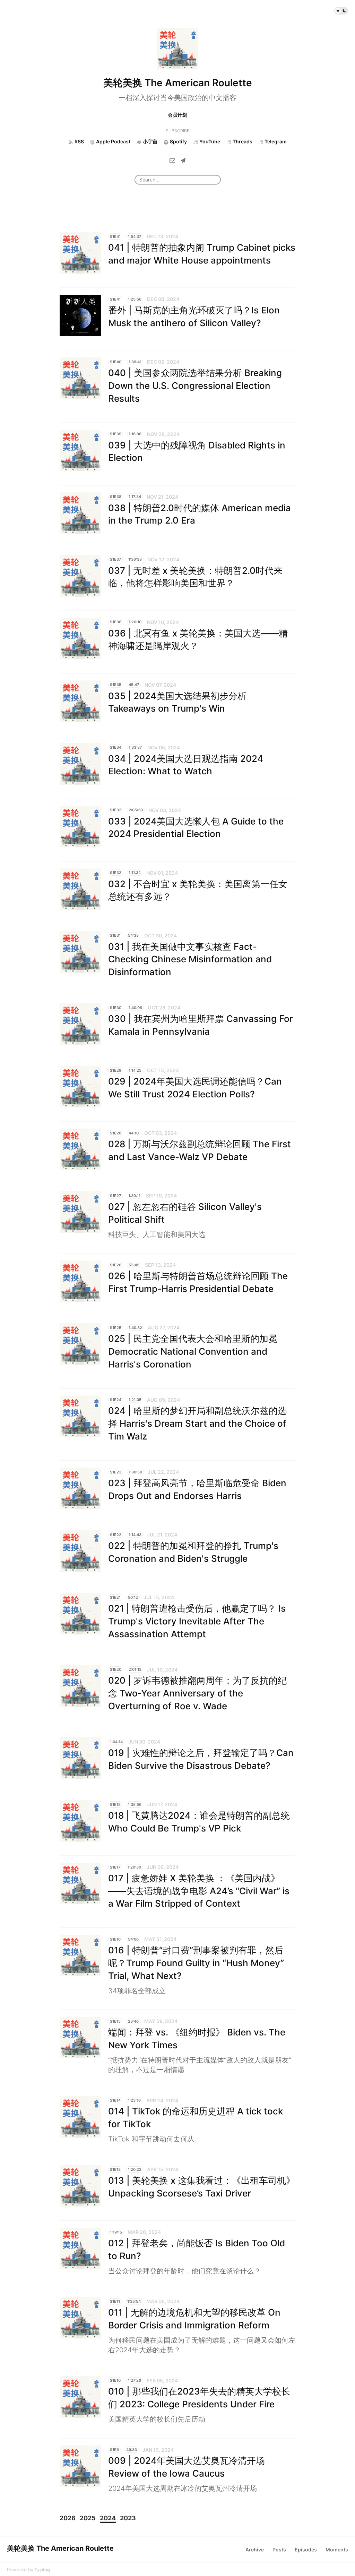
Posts (279, 2550)
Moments (337, 2550)
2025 (88, 2518)
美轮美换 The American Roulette (178, 83)
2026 (68, 2518)
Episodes (306, 2550)
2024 (108, 2518)
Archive (255, 2550)
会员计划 (177, 115)
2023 (128, 2518)
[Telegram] (183, 160)
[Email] (172, 160)
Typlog (42, 2569)
